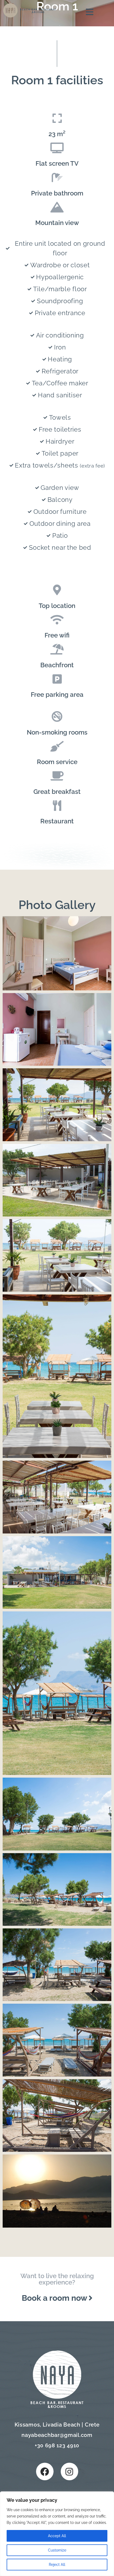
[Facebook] (45, 2471)
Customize (57, 2550)
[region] (57, 2534)
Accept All (57, 2536)
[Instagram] (69, 2471)
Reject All (57, 2565)
